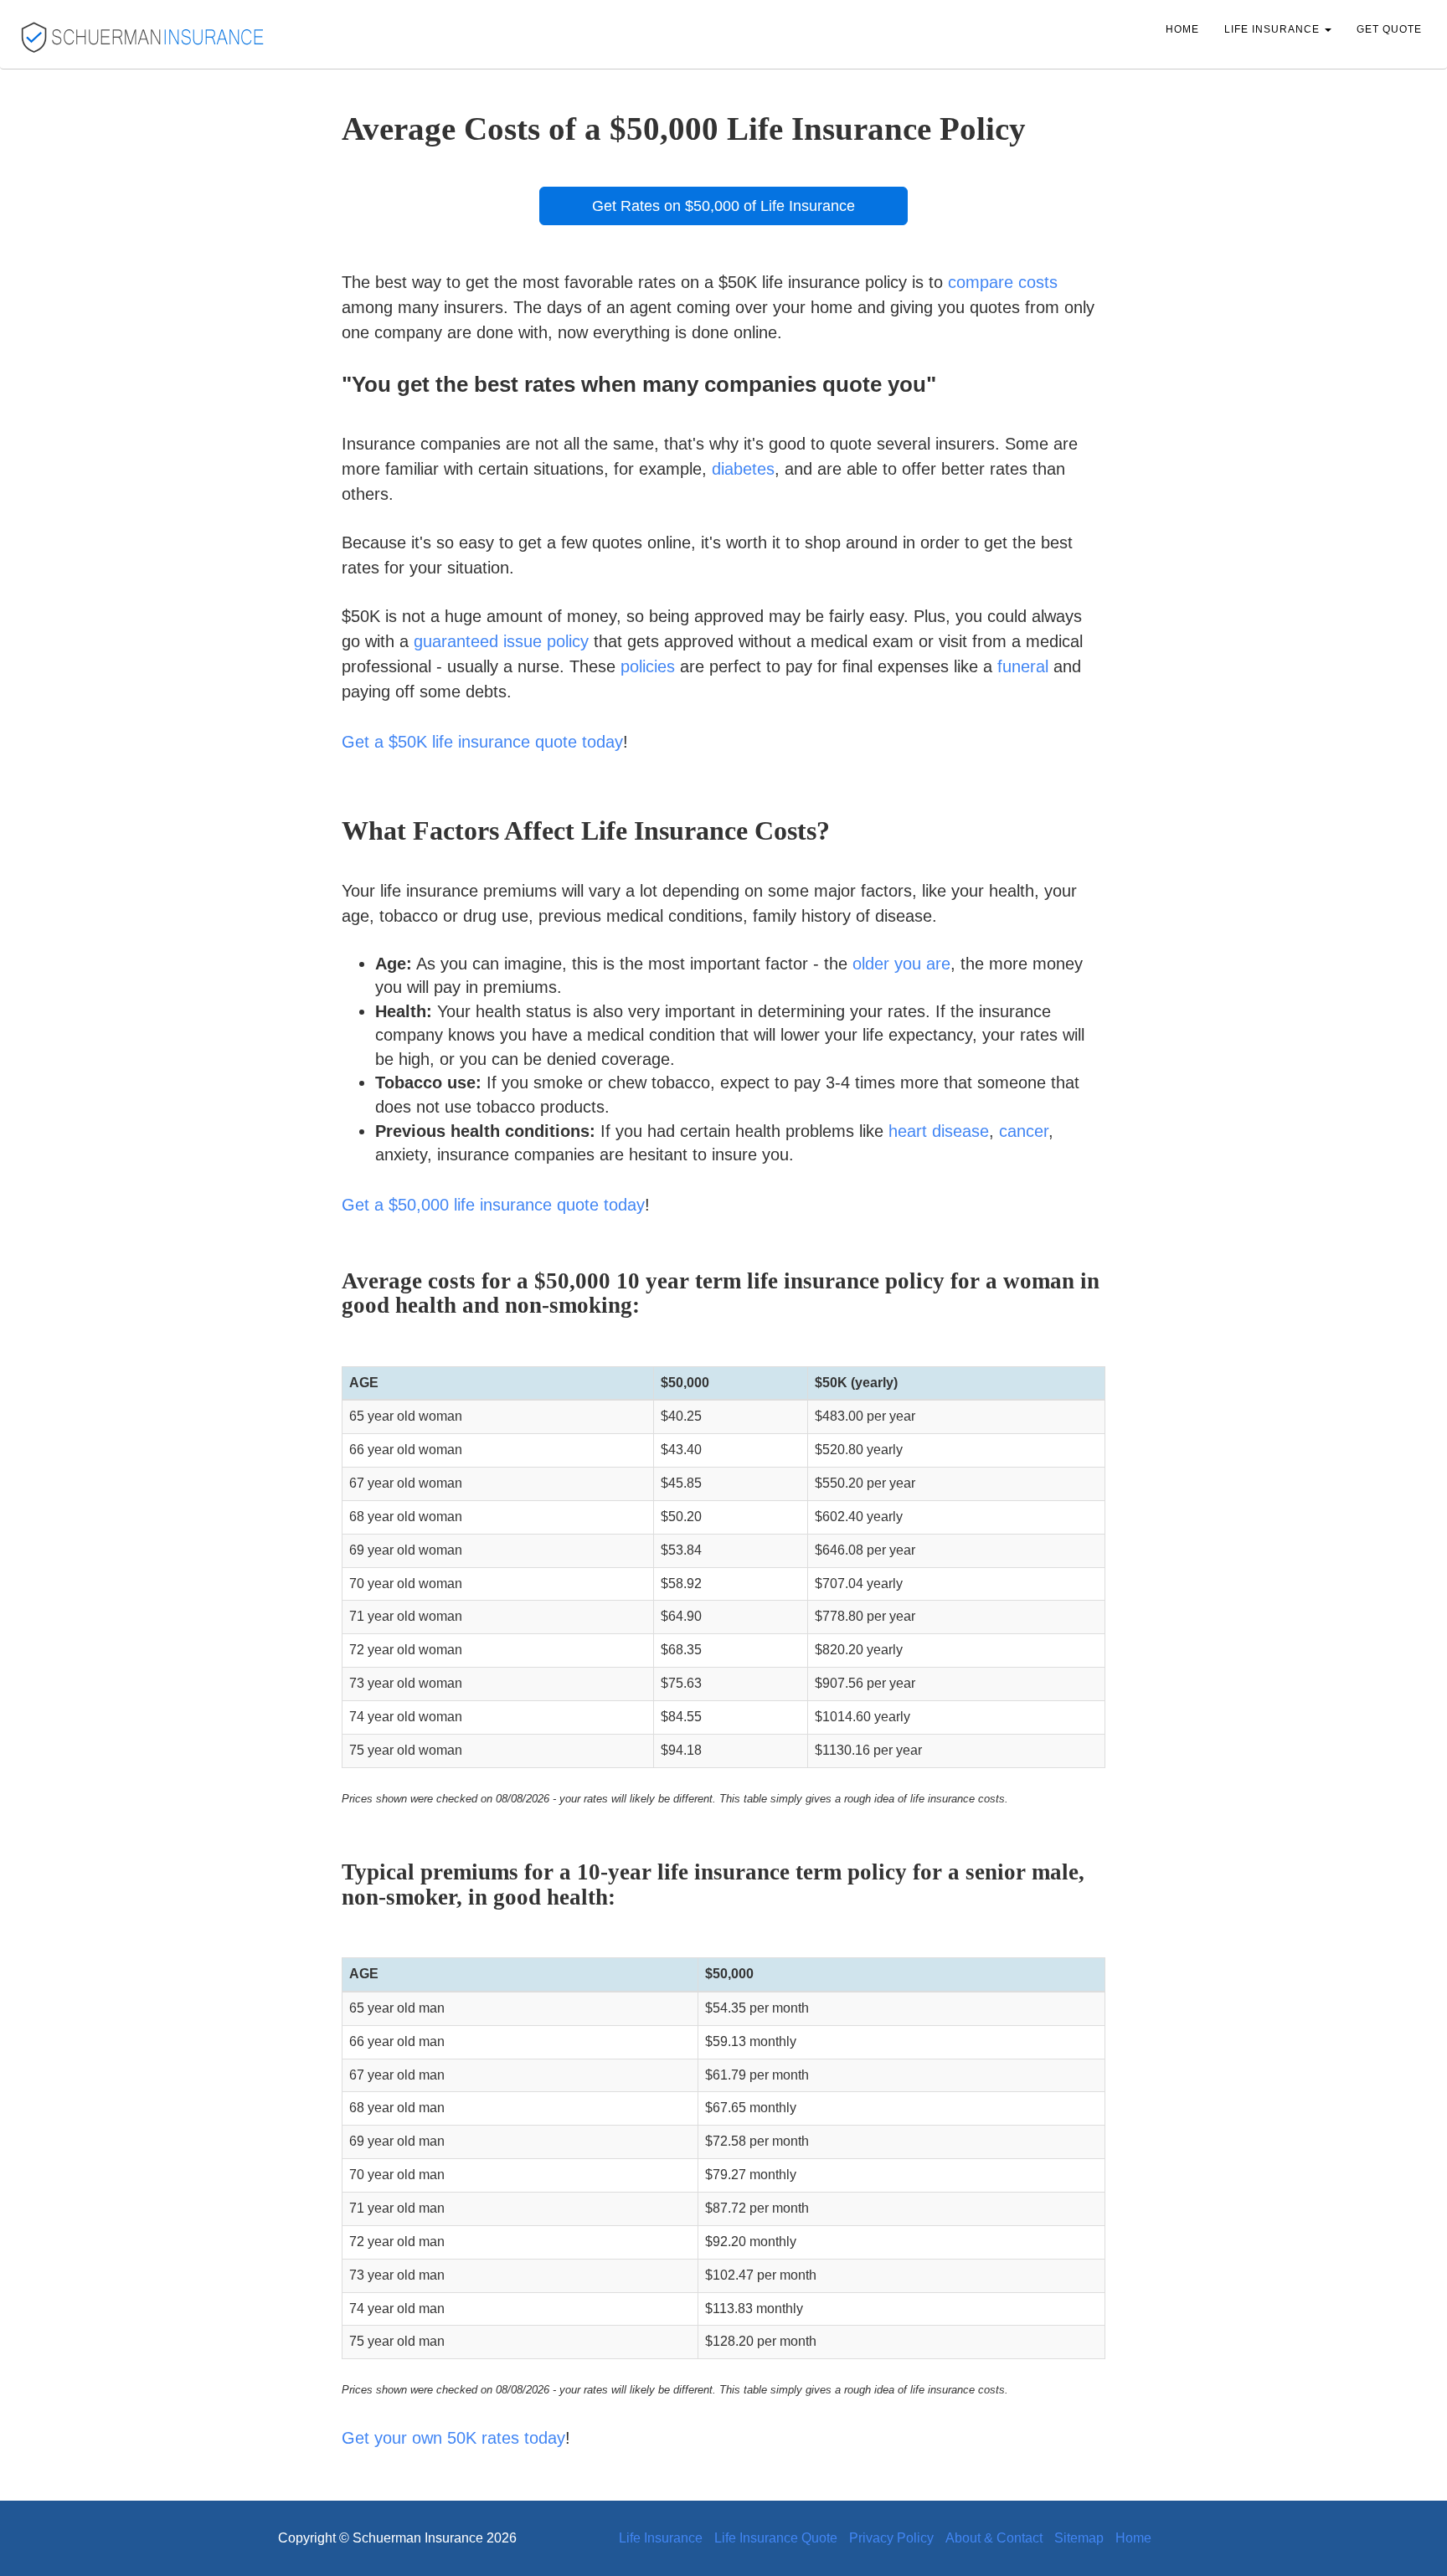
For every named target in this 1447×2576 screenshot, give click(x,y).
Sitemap (1079, 2538)
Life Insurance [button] (1274, 29)
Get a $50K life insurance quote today (482, 742)
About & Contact (994, 2538)
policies (648, 666)
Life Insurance (661, 2538)
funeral (1023, 666)
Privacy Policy (891, 2538)
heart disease (939, 1131)
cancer (1024, 1131)
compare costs (1003, 282)
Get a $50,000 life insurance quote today (493, 1205)
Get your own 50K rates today (453, 2438)
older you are (901, 964)
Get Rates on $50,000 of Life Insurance (723, 206)
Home (1182, 29)
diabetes (743, 469)
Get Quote (1389, 29)
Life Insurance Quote (776, 2538)
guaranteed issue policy (501, 641)
